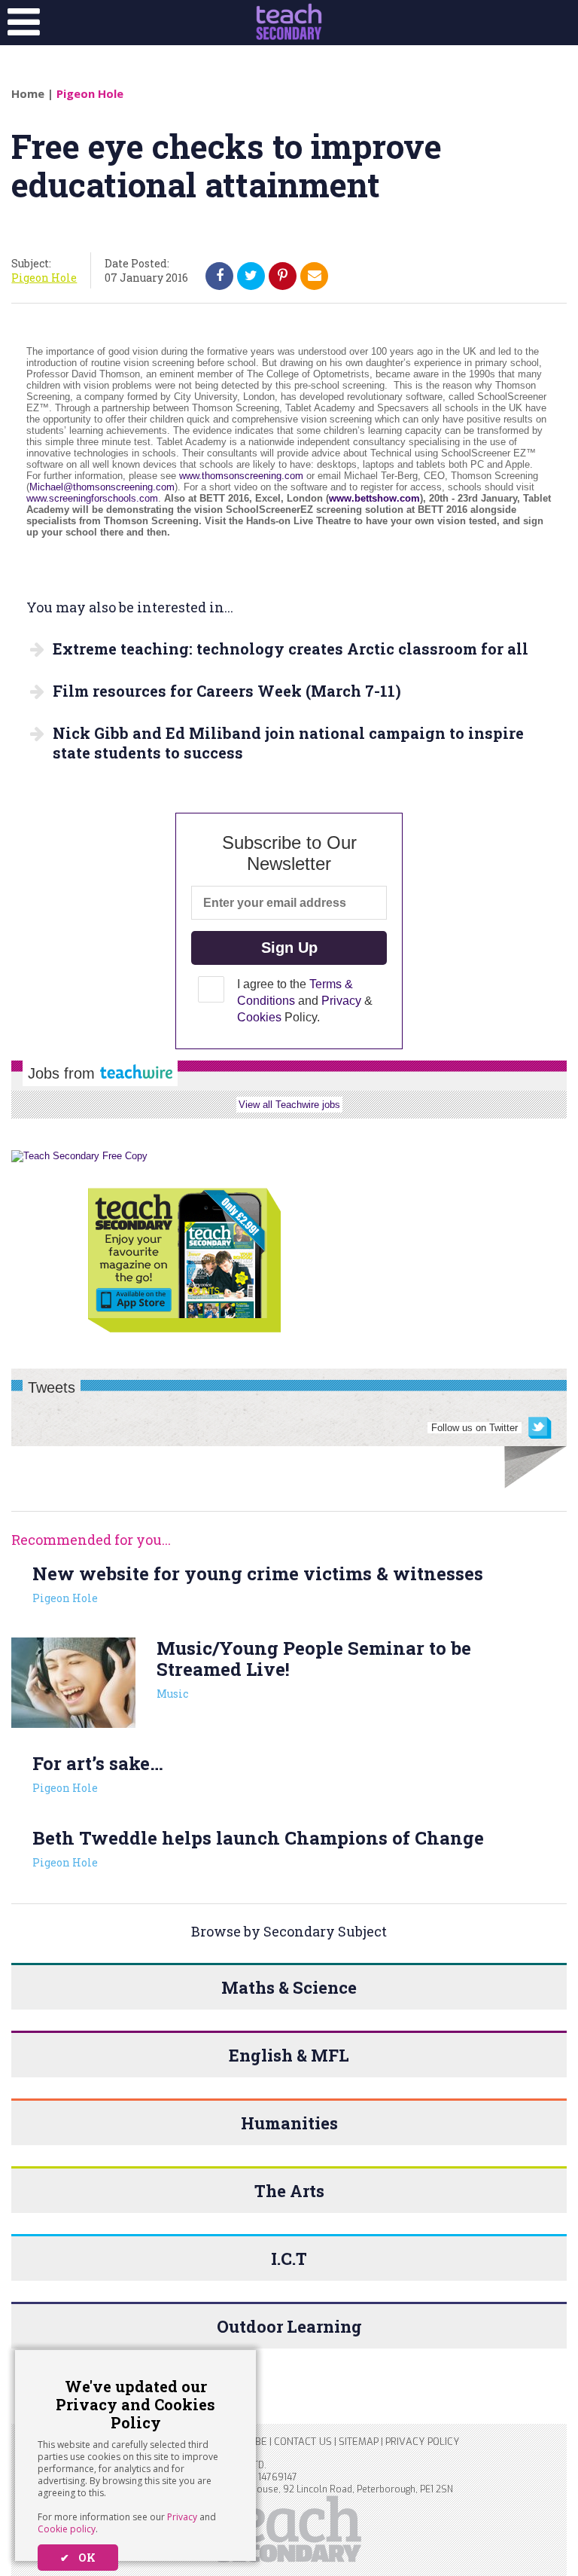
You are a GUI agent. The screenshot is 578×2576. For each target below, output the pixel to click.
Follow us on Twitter (475, 1428)
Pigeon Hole (90, 93)
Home (28, 93)
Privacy (182, 2517)
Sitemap (359, 2442)
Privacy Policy (422, 2442)
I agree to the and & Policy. (305, 1001)
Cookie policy (67, 2529)
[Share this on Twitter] (251, 276)
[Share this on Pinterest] (283, 276)
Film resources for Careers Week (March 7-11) (227, 691)
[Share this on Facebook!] (220, 276)
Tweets (52, 1387)
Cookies (259, 1017)
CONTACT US (303, 2442)
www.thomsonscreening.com (241, 476)
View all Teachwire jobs (289, 1105)
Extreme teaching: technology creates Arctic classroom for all (291, 649)
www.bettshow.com (374, 498)
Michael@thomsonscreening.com (102, 487)
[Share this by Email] (315, 276)
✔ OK (78, 2558)
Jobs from (64, 1073)
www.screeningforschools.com (92, 498)
